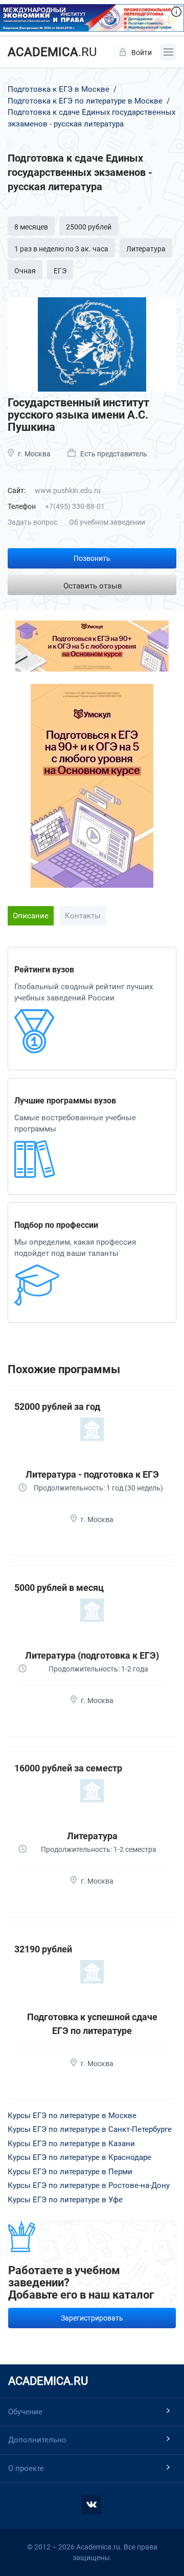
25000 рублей (89, 227)
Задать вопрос (32, 522)
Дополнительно (37, 2440)
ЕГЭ (60, 271)
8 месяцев (31, 227)
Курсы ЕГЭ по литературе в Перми (70, 2172)
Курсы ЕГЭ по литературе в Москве (72, 2116)
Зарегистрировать (92, 2318)
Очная (25, 271)
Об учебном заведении (107, 522)
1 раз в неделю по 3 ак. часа (61, 249)
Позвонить (92, 558)
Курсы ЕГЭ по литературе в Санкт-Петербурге (90, 2129)
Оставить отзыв (93, 586)
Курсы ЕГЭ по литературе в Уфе (65, 2200)
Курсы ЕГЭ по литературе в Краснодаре (79, 2157)
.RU (52, 52)
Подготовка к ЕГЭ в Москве (60, 89)
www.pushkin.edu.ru (68, 491)
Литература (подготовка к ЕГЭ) (92, 1655)
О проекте (26, 2468)
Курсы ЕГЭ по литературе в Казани (71, 2144)
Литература (146, 249)
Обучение (25, 2412)
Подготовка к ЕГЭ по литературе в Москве (85, 101)
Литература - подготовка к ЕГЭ (92, 1474)
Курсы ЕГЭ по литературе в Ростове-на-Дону (89, 2185)
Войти (142, 53)
